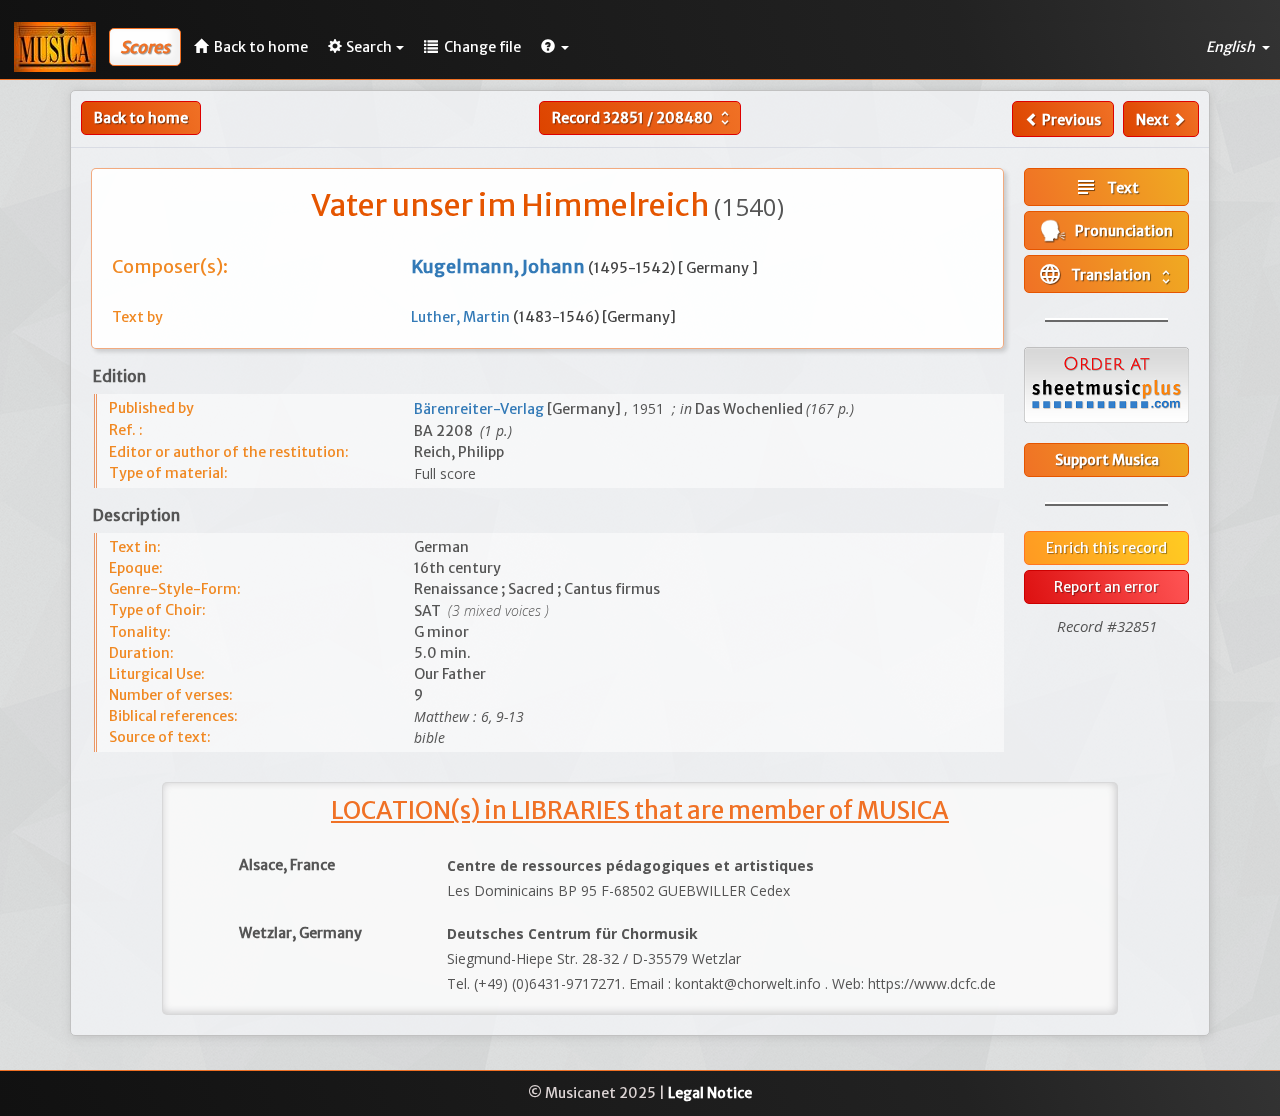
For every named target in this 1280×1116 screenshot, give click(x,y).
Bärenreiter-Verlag (480, 409)
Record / (643, 118)
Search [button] (369, 47)
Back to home (141, 118)
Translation (1106, 274)
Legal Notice (710, 1093)
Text (1106, 187)
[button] (555, 47)
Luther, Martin (462, 317)
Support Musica (1107, 460)
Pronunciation (1119, 231)
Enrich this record (1106, 548)
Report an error (1106, 587)
